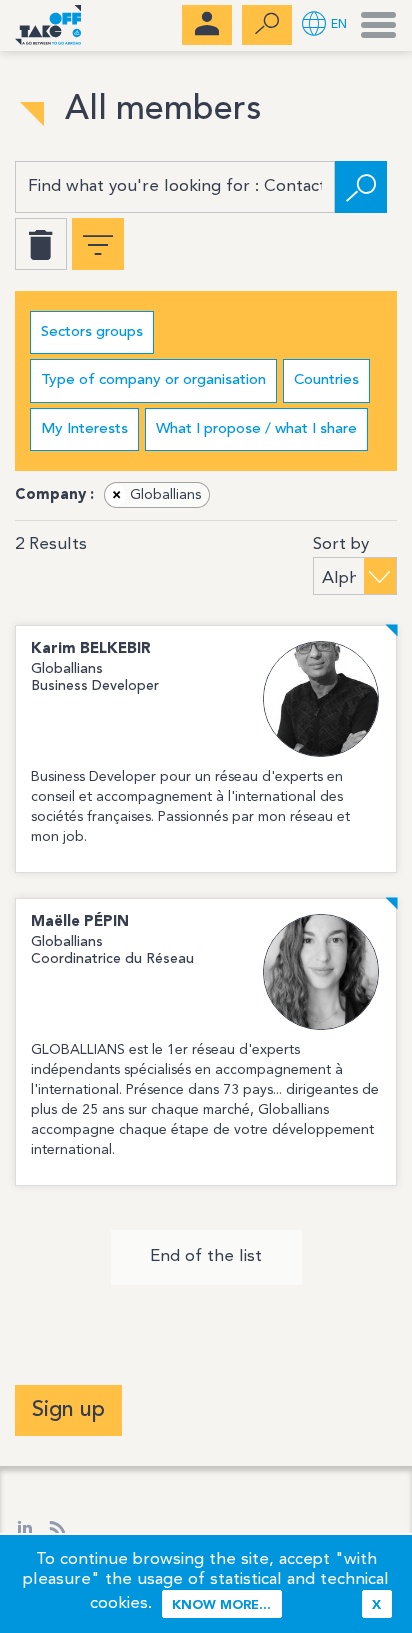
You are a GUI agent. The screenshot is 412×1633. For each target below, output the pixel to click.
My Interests (84, 429)
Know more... (221, 1605)
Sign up (68, 1410)
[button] (324, 25)
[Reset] (41, 244)
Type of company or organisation (153, 380)
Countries (326, 380)
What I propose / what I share (256, 429)
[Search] (361, 187)
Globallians (157, 495)
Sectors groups (92, 332)
